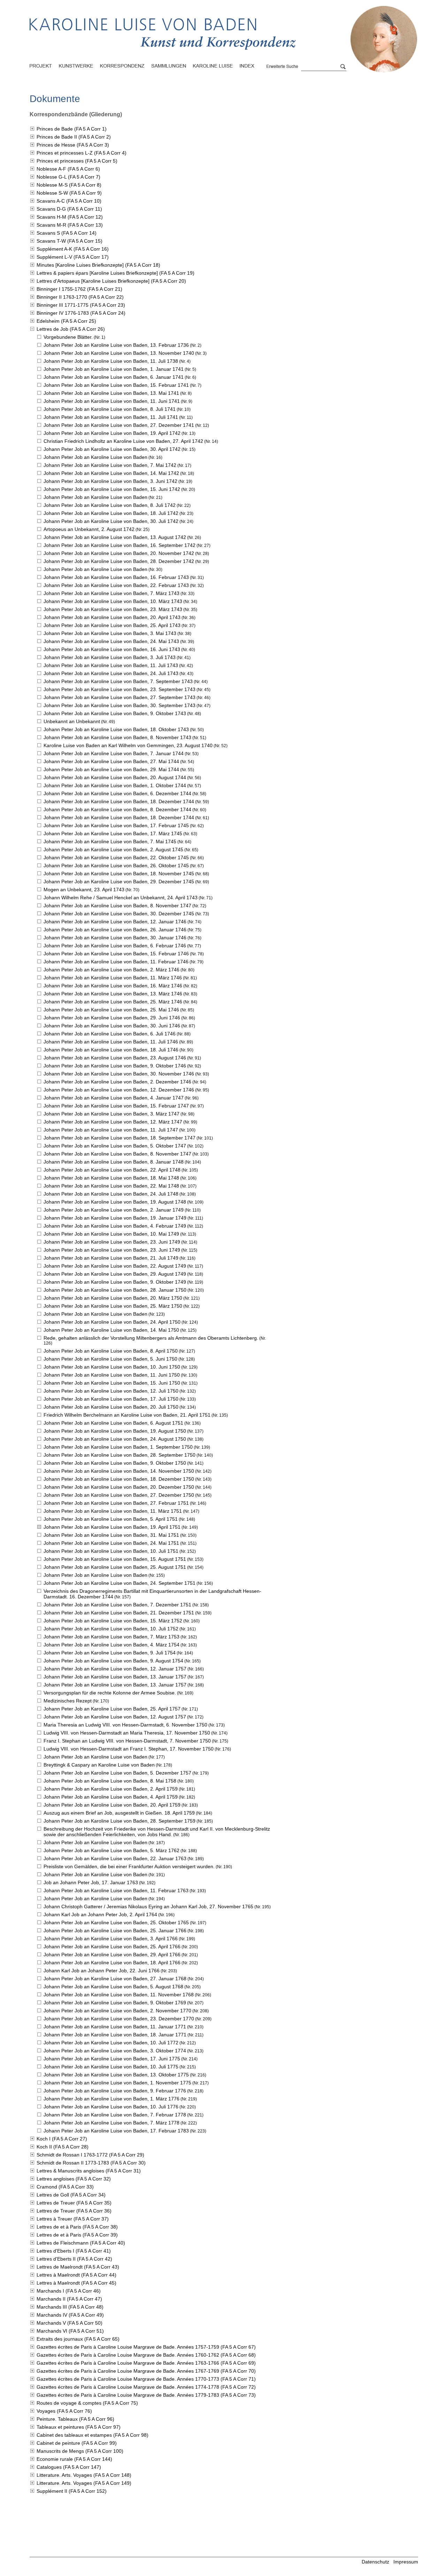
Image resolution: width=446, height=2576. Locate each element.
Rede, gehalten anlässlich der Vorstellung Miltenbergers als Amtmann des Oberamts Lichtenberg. (151, 1338)
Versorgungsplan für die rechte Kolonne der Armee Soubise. (110, 1693)
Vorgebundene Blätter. (68, 337)
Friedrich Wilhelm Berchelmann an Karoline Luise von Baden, (127, 1415)
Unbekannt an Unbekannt (72, 721)
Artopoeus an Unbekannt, (89, 529)
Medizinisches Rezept (68, 1701)
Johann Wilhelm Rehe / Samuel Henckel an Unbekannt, (121, 898)
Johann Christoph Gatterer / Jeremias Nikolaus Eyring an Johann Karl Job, (148, 1906)
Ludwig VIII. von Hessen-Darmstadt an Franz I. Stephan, (129, 1749)
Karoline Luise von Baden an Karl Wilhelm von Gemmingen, (128, 745)
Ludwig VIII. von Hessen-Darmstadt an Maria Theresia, (127, 1733)
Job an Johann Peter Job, (91, 1882)
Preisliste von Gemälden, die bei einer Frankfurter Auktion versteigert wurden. (129, 1866)
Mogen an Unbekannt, (84, 890)
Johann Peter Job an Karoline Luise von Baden (95, 457)
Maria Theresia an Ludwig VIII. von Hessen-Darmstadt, (125, 1725)
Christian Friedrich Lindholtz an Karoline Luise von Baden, (123, 441)
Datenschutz (375, 2562)
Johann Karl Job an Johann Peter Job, (100, 1915)
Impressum (406, 2562)
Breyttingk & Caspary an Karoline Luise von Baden (99, 1765)
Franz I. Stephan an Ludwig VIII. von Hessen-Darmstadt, (127, 1741)
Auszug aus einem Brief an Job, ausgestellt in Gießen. (119, 1813)
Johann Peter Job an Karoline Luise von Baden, (116, 345)
